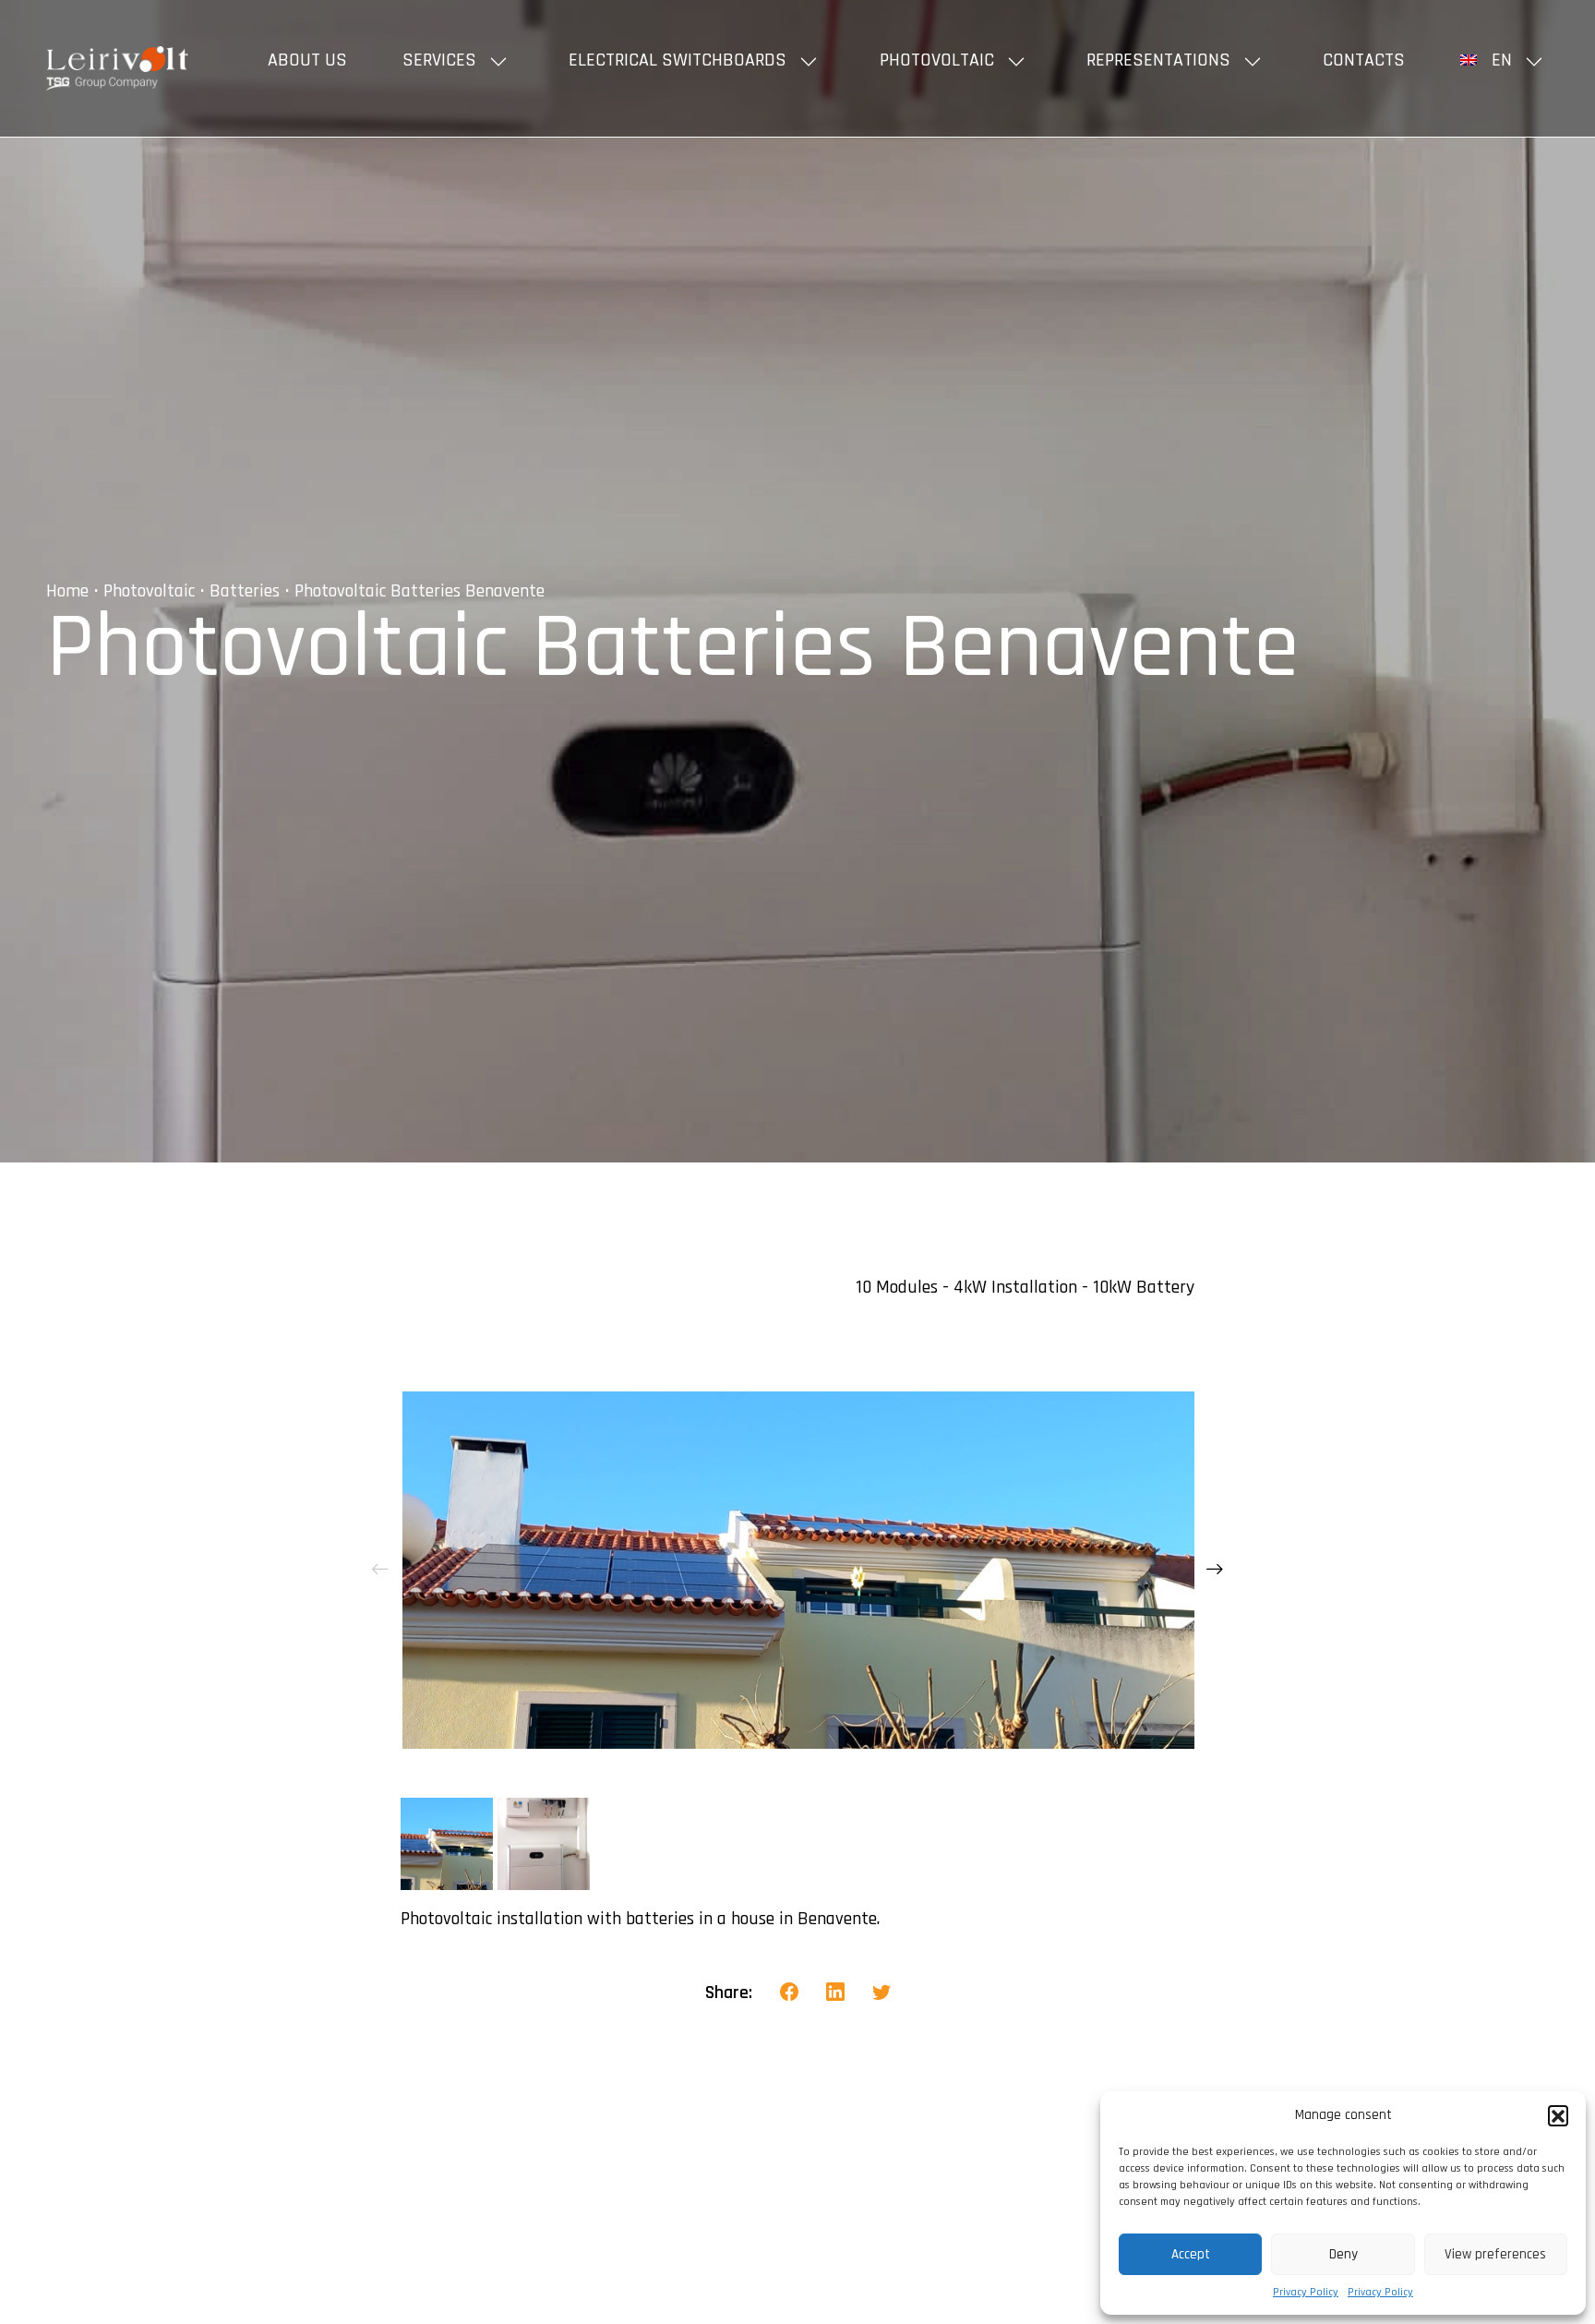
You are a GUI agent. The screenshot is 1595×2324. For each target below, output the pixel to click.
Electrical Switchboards (678, 60)
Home (67, 591)
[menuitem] (1505, 60)
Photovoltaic (937, 60)
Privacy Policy (1306, 2292)
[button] (1558, 2115)
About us (307, 60)
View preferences (1495, 2254)
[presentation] (380, 1570)
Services (439, 60)
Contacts (1364, 60)
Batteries (245, 591)
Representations (1158, 60)
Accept (1191, 2254)
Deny (1343, 2254)
